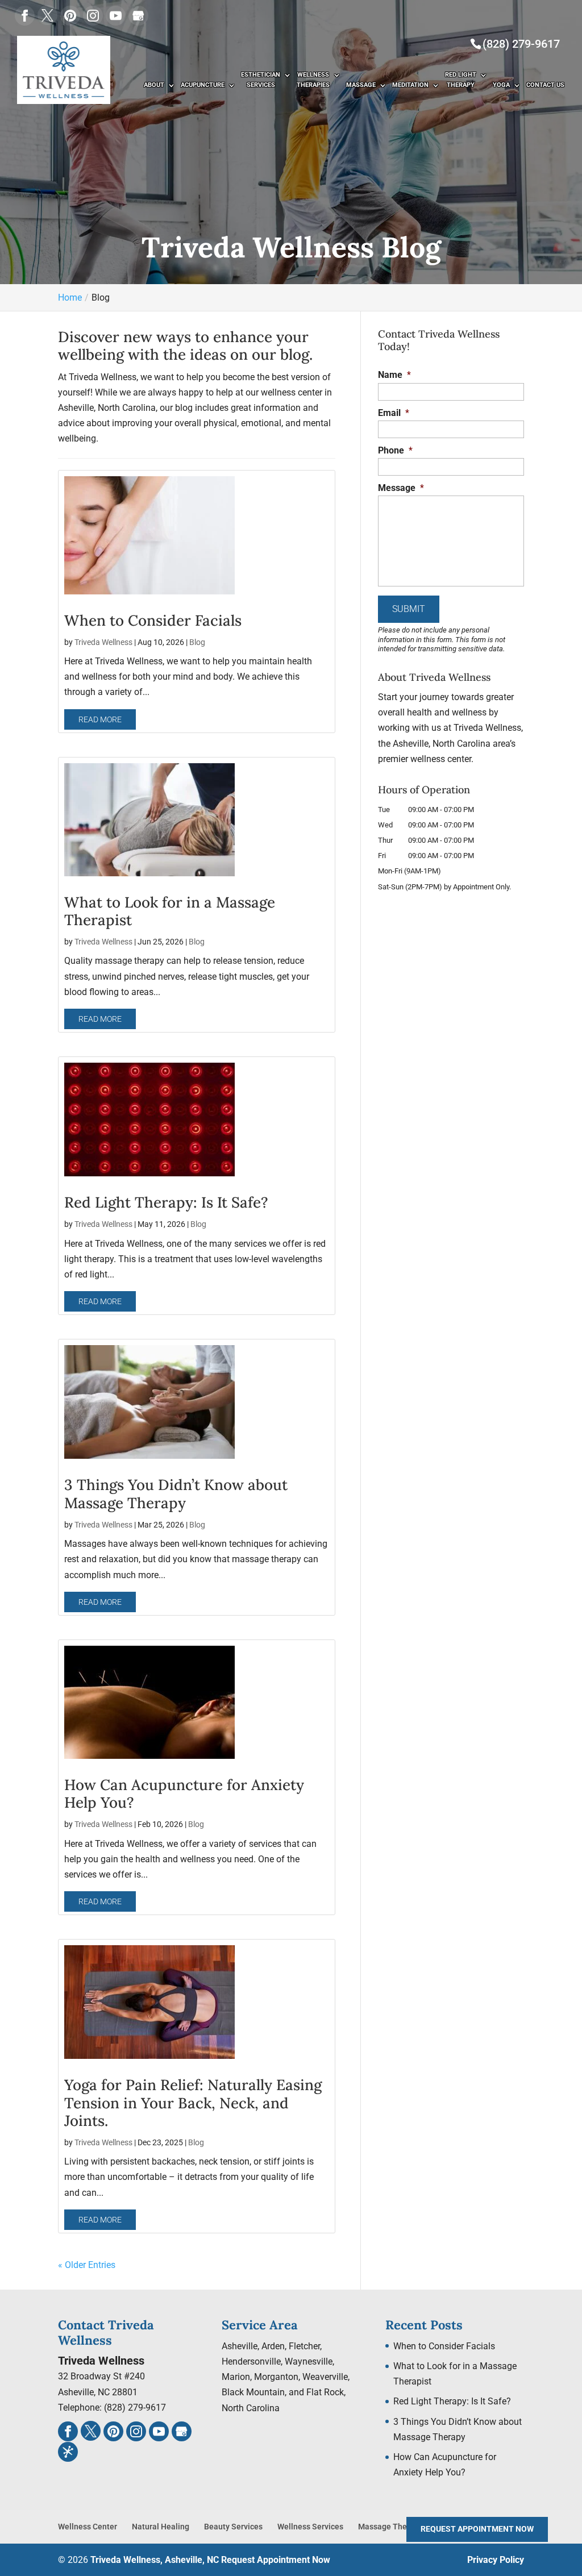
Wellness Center (88, 2527)
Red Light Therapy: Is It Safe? (166, 1202)
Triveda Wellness (103, 642)
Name (394, 375)
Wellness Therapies (313, 80)
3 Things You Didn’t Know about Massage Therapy (176, 1493)
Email (394, 413)
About (154, 85)
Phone (395, 450)
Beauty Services (233, 2527)
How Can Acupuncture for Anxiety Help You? (184, 1793)
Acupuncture (203, 85)
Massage (361, 85)
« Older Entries (87, 2265)
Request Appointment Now (276, 2560)
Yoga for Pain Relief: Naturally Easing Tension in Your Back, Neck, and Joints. (193, 2102)
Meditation (410, 85)
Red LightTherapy (461, 80)
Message (401, 488)
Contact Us (545, 85)
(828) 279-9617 (521, 44)
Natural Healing (161, 2527)
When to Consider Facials (153, 620)
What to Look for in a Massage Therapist (170, 911)
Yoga (501, 85)
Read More (100, 719)
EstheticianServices (261, 80)
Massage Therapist (393, 2527)
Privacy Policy (496, 2560)
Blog (197, 642)
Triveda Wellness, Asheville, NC (155, 2560)
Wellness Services (310, 2527)
